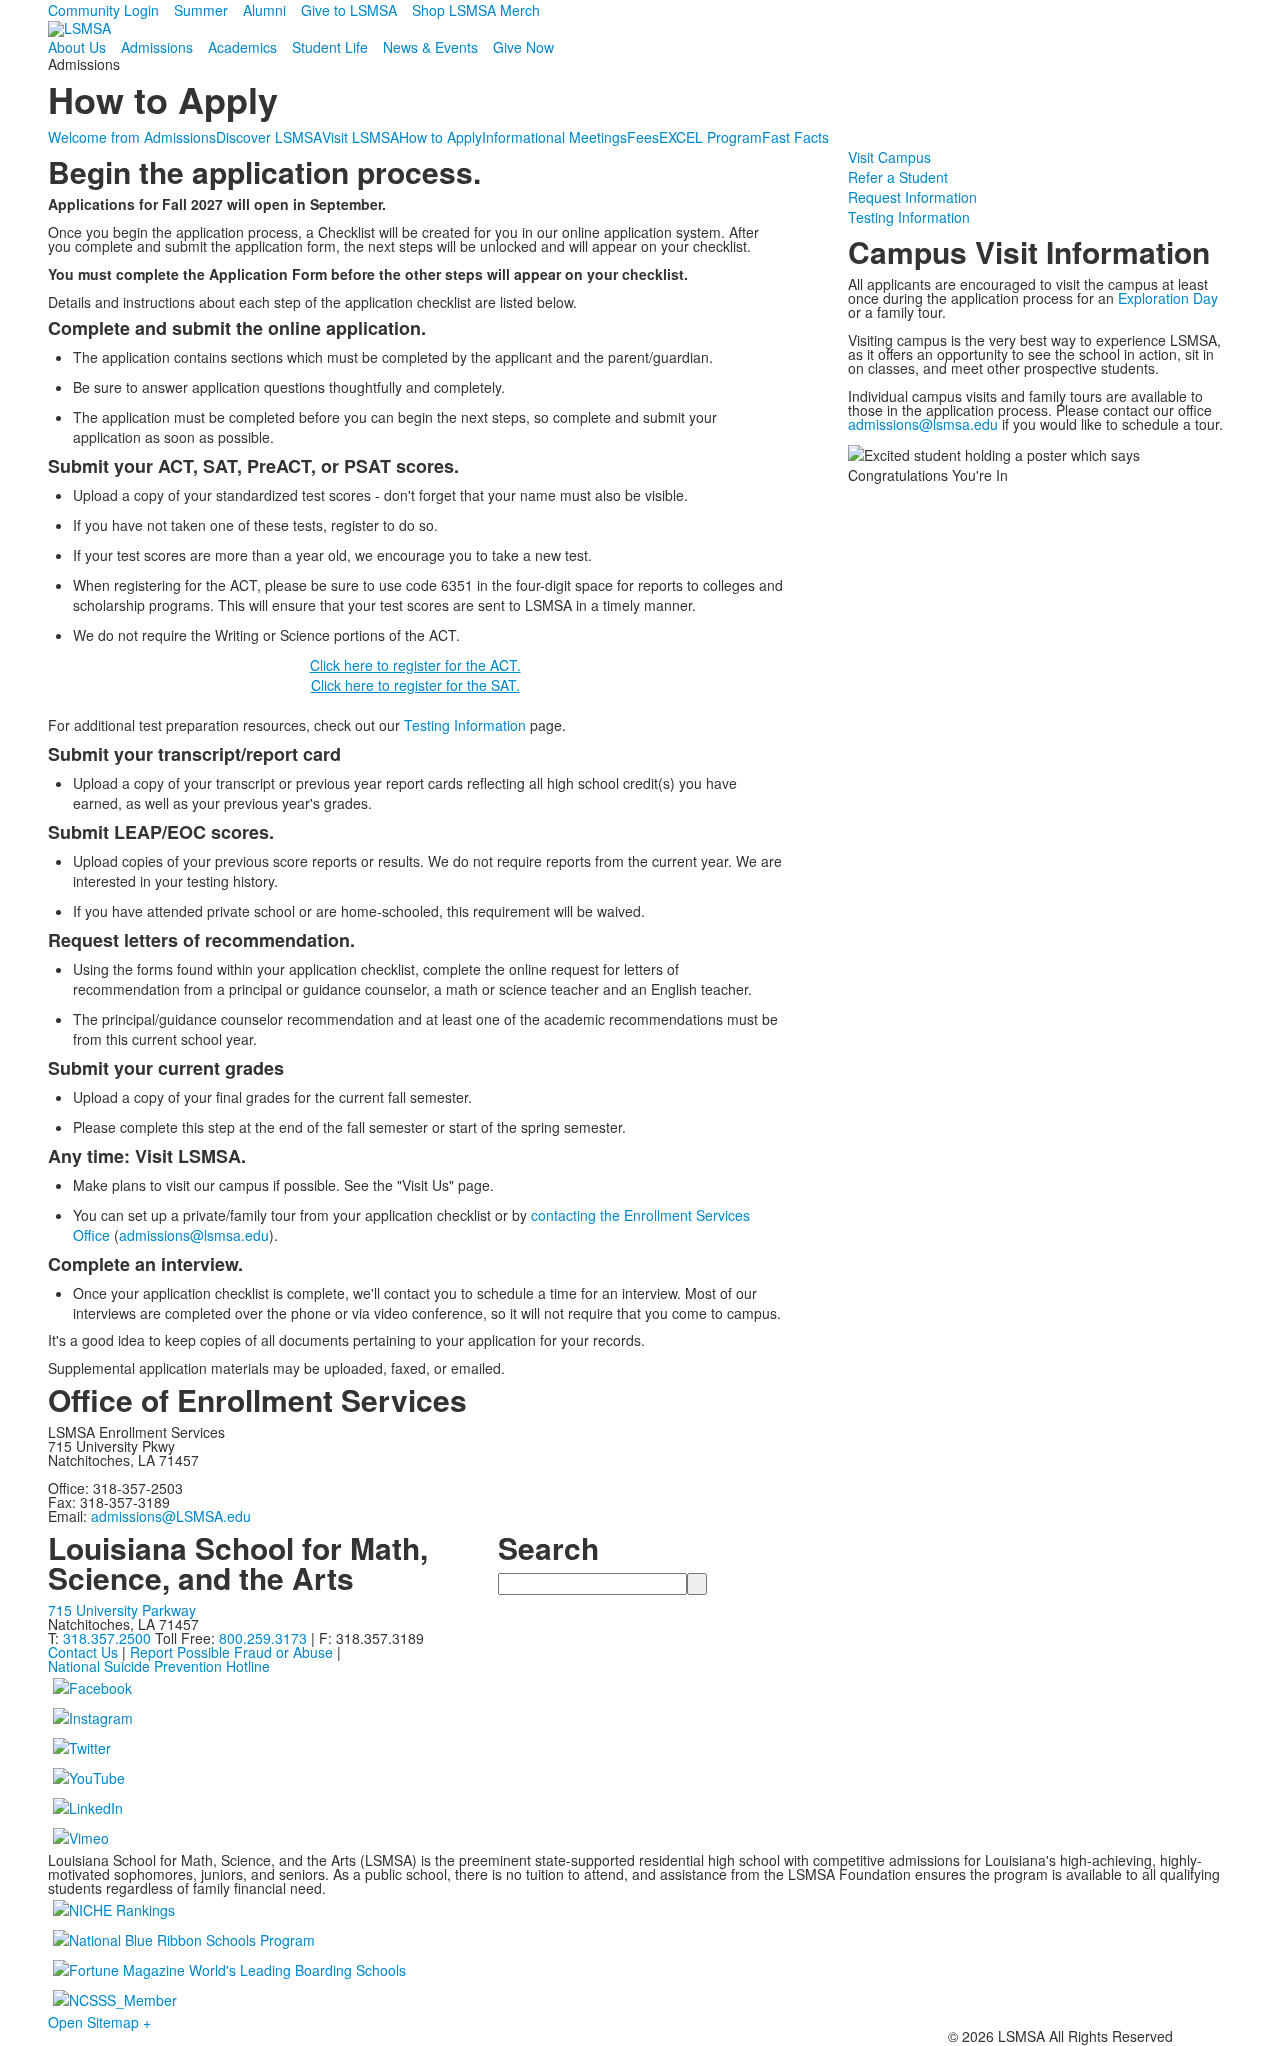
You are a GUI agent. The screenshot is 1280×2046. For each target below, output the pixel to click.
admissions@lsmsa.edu (194, 1235)
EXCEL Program (710, 137)
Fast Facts (795, 137)
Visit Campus (889, 157)
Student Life (330, 47)
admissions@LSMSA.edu (171, 1516)
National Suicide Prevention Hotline (159, 1666)
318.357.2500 (107, 1638)
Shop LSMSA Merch (476, 10)
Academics (242, 47)
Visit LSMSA (360, 137)
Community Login (103, 10)
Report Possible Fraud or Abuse (231, 1652)
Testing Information (465, 725)
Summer (201, 10)
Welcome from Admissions (132, 137)
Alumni (264, 10)
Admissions (157, 47)
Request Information (912, 197)
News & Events (430, 47)
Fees (643, 137)
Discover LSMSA (269, 137)
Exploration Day (1168, 298)
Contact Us (83, 1652)
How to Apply (440, 137)
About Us (77, 47)
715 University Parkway (122, 1610)
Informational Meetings (554, 137)
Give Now (523, 47)
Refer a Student (898, 177)
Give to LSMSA (349, 10)
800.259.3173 (265, 1638)
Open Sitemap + (99, 2022)
